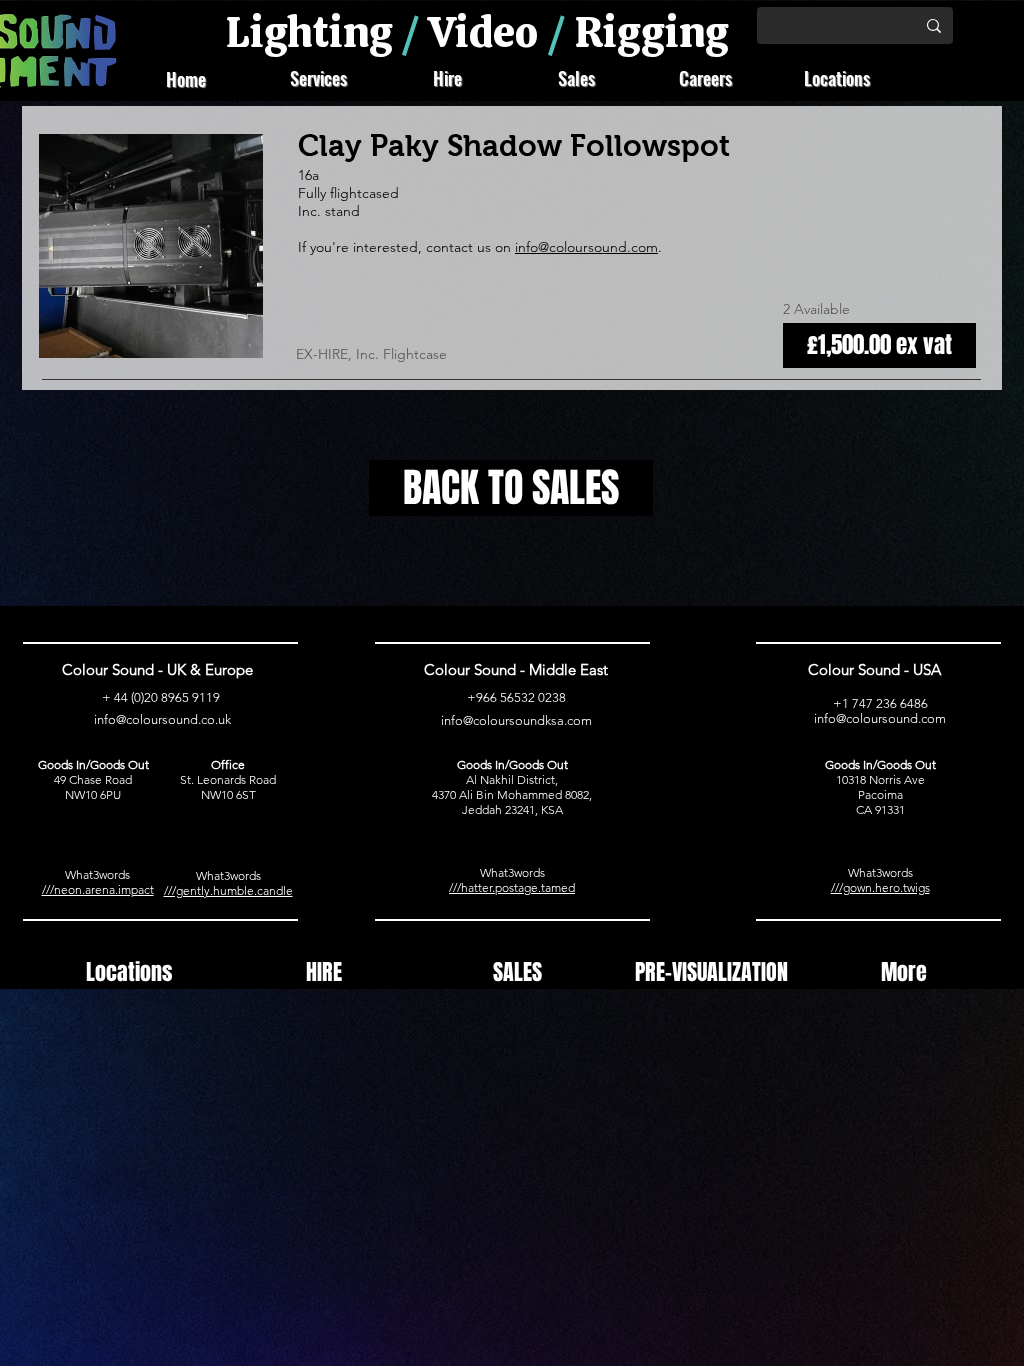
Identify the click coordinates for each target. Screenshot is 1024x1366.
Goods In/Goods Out (93, 764)
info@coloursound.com (586, 247)
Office (228, 764)
